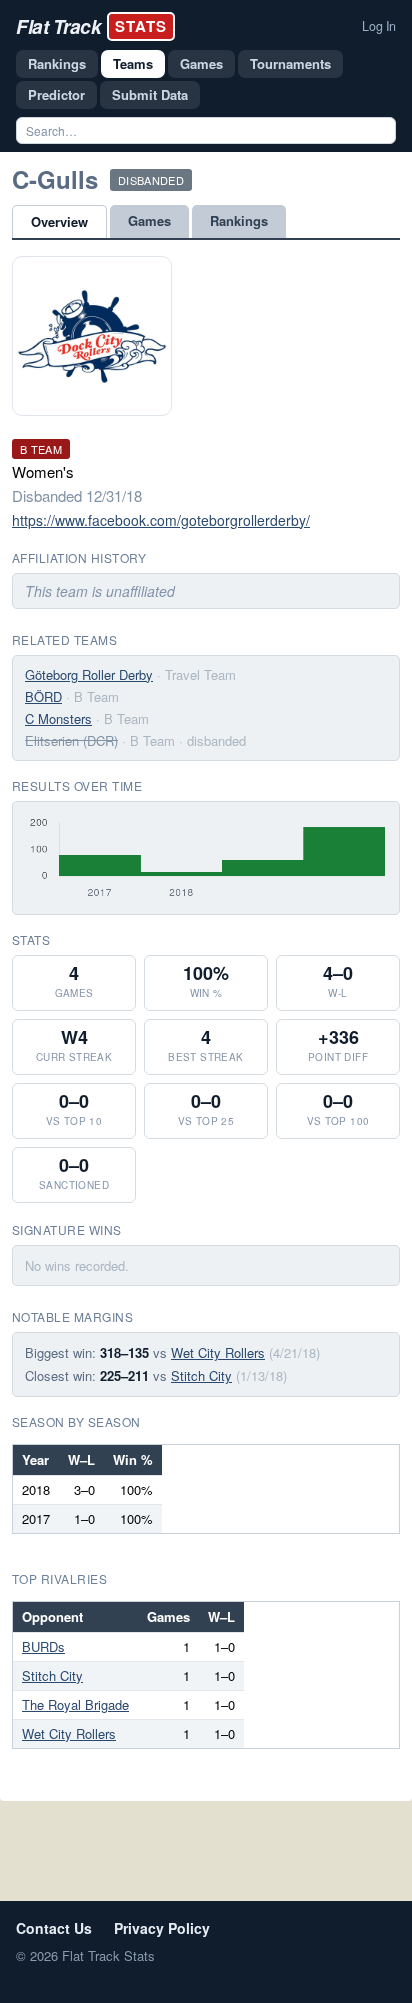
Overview (59, 221)
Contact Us (54, 1928)
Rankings (57, 63)
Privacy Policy (162, 1928)
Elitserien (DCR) (71, 740)
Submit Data (150, 94)
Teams (133, 63)
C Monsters (58, 718)
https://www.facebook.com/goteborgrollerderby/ (161, 520)
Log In (379, 26)
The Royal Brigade (75, 1704)
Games (201, 63)
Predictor (56, 94)
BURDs (43, 1646)
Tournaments (290, 63)
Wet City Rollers (218, 1352)
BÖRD (43, 696)
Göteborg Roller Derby (89, 674)
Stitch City (201, 1375)
